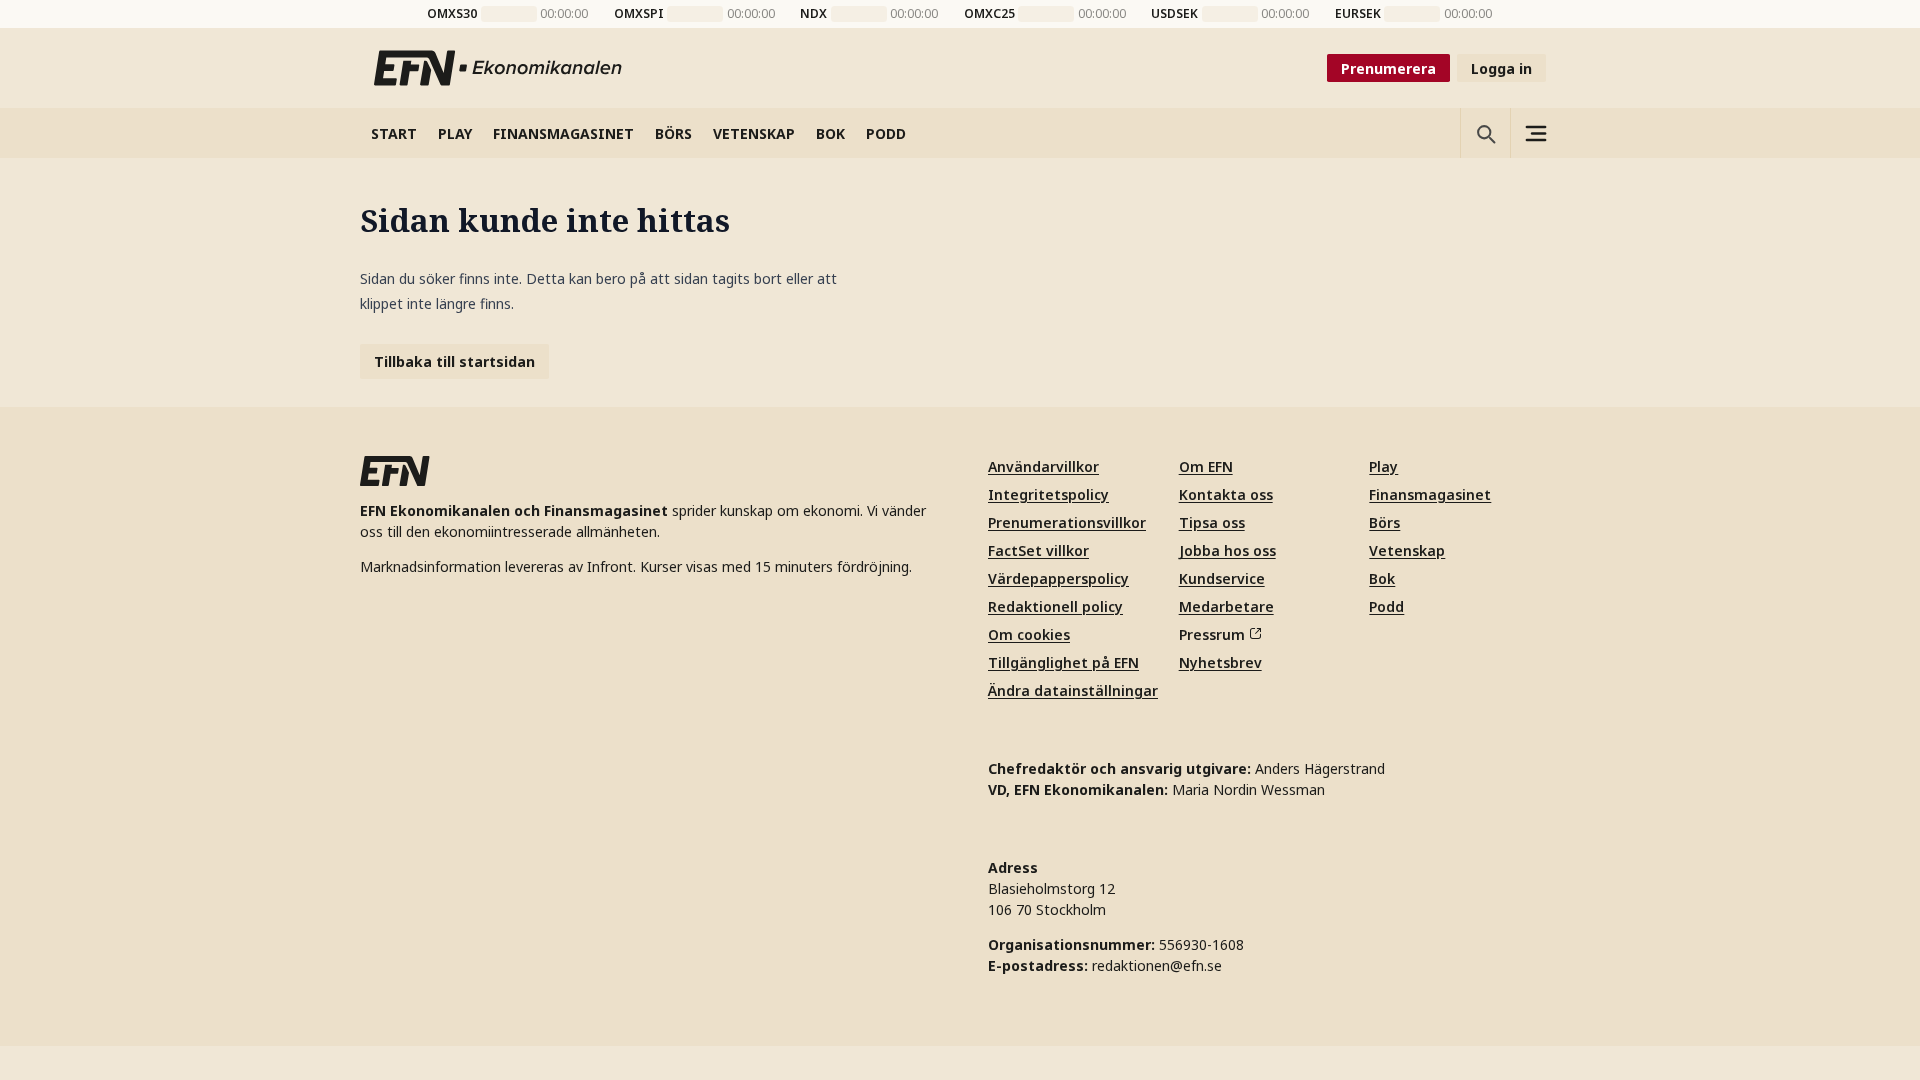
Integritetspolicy (1048, 494)
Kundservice (1222, 578)
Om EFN (1206, 466)
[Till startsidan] (499, 68)
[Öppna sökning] (1485, 133)
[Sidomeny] (1535, 133)
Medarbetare (1226, 606)
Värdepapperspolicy (1058, 578)
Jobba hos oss (1227, 550)
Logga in (1501, 68)
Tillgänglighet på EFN (1063, 662)
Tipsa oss (1212, 522)
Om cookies (1029, 634)
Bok (1382, 578)
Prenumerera (1388, 68)
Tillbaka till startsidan (454, 361)
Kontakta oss (1226, 494)
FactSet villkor (1038, 550)
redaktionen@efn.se (1157, 965)
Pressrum (1212, 634)
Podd (1386, 606)
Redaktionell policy (1055, 606)
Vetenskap (1407, 550)
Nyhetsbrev (1220, 662)
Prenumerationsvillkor (1067, 522)
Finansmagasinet (1430, 494)
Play (1383, 466)
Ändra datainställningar (1073, 690)
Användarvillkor (1043, 466)
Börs (1384, 522)
